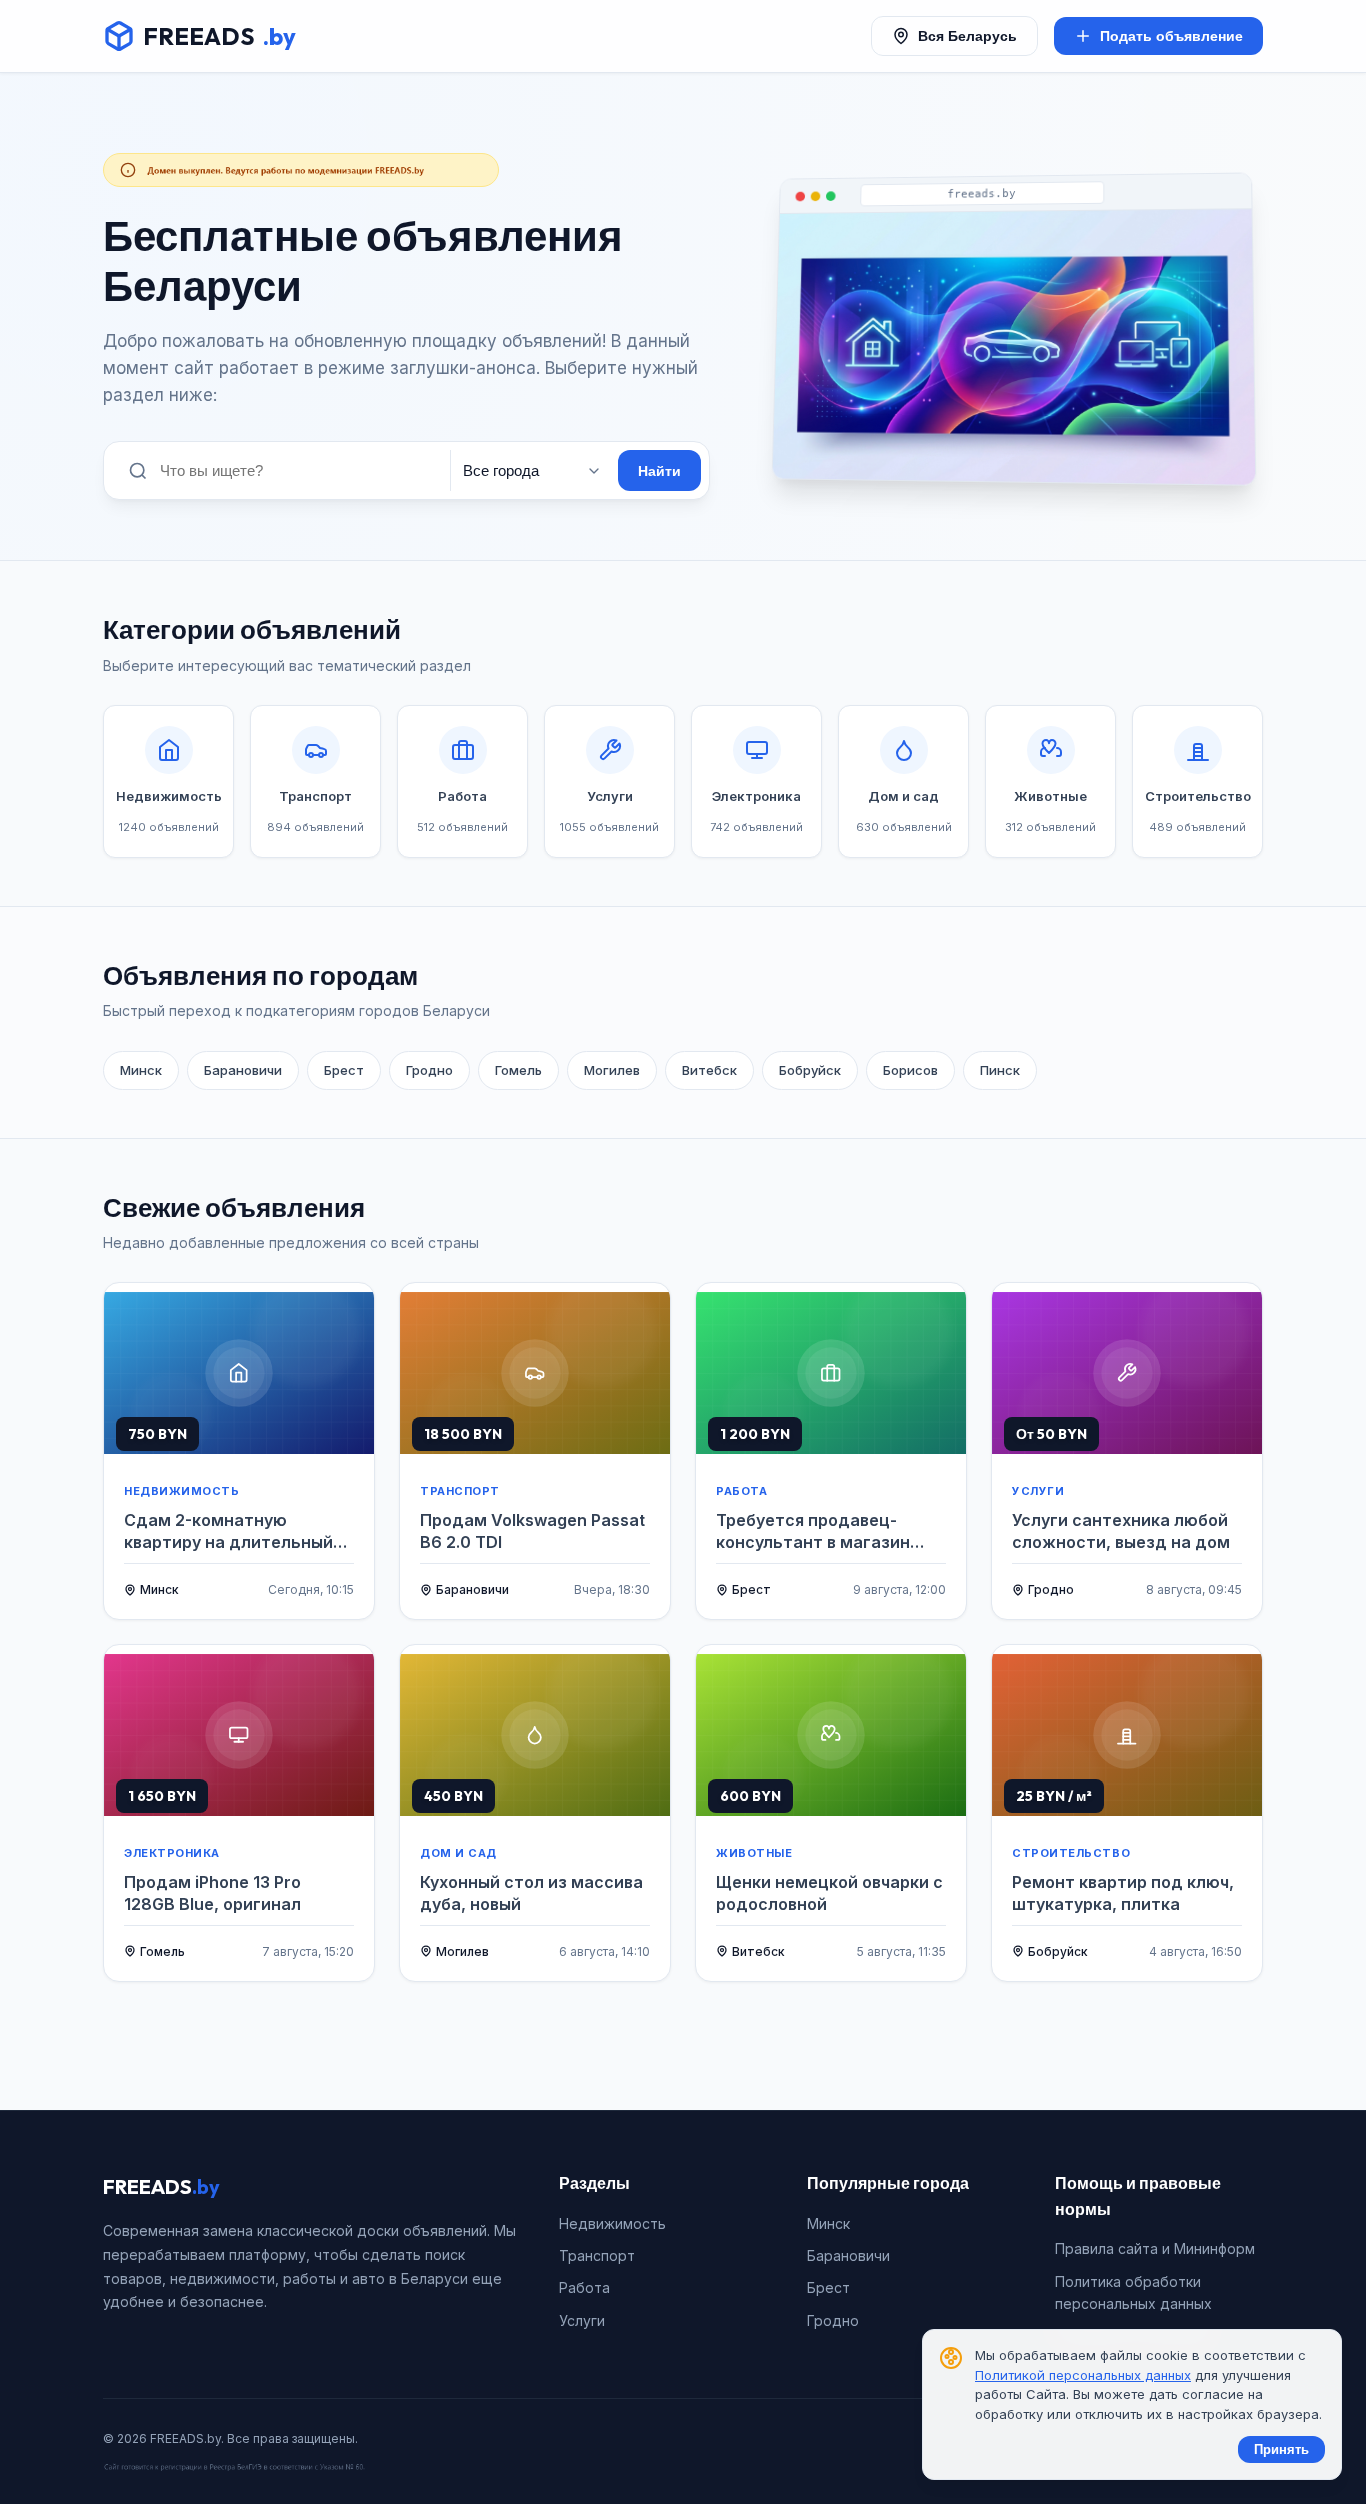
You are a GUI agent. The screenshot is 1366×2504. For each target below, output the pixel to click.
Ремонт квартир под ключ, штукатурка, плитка (1123, 1893)
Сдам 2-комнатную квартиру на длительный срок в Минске (228, 1531)
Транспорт (597, 2255)
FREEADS (219, 36)
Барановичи (243, 1070)
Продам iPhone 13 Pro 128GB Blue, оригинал (212, 1893)
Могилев (612, 1070)
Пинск (1000, 1070)
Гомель (518, 1070)
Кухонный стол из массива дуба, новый (531, 1893)
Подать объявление (1171, 36)
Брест (344, 1070)
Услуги (582, 2320)
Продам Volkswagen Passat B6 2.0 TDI (532, 1531)
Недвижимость (612, 2223)
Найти (659, 471)
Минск (141, 1070)
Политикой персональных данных (1083, 2375)
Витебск (709, 1070)
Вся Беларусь (967, 36)
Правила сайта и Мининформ (1155, 2248)
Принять (1281, 2449)
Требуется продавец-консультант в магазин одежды (813, 1531)
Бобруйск (810, 1070)
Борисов (910, 1070)
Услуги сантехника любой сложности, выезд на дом (1121, 1531)
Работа (584, 2287)
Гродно (429, 1070)
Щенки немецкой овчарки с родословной (829, 1893)
